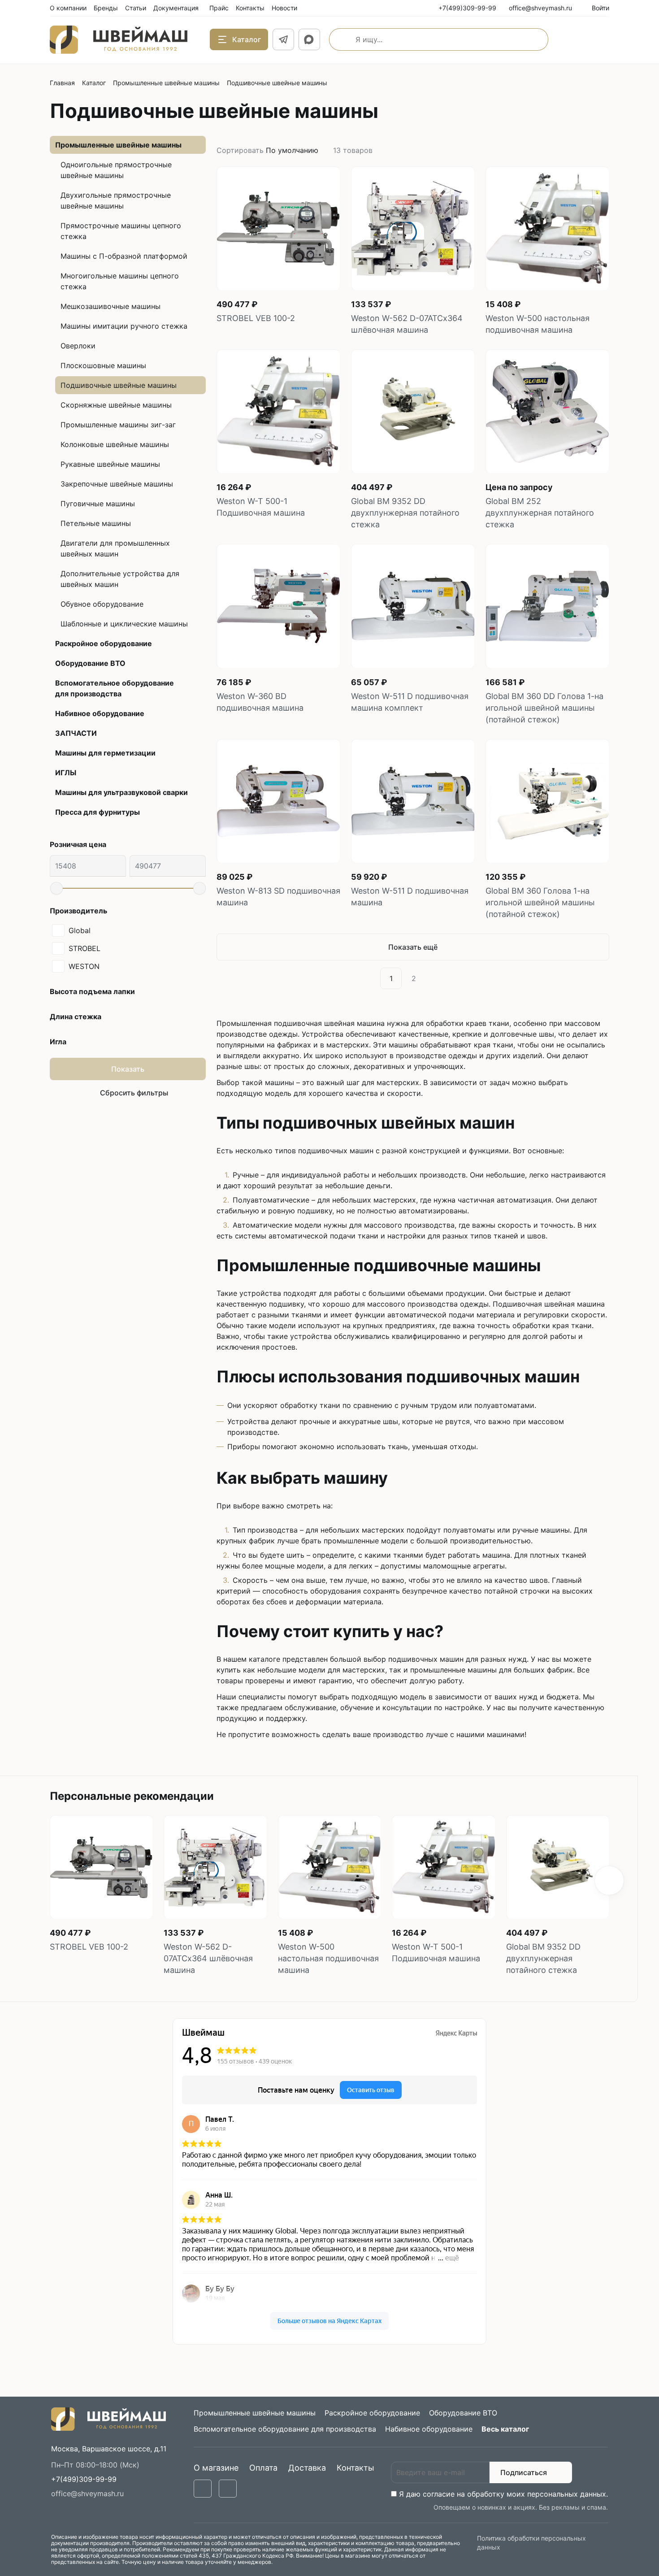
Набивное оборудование (100, 713)
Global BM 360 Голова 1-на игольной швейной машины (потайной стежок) (540, 902)
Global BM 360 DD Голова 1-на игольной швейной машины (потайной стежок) (544, 708)
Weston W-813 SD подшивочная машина (278, 897)
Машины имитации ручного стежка (124, 326)
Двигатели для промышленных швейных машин (115, 548)
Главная (62, 83)
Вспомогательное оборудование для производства (115, 688)
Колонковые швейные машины (115, 444)
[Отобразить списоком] (606, 150)
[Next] (435, 978)
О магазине (216, 2468)
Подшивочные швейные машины (119, 385)
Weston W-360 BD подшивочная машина (260, 702)
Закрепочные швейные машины (117, 484)
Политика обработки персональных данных (531, 2543)
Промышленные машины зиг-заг (118, 425)
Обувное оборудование (102, 604)
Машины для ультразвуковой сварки (121, 792)
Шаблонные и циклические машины (124, 624)
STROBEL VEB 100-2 (256, 318)
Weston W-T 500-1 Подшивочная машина (261, 507)
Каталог (94, 83)
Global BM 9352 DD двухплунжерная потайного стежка (405, 513)
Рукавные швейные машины (110, 464)
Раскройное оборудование (104, 643)
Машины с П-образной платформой (124, 256)
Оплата (263, 2468)
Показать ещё (413, 947)
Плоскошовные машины (103, 365)
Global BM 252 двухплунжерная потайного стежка (540, 513)
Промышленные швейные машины (166, 83)
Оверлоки (78, 346)
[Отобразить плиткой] (595, 150)
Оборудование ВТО (90, 663)
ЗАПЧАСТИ (76, 733)
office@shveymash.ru (87, 2493)
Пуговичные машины (98, 504)
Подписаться (524, 2472)
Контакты (356, 2468)
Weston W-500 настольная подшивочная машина (538, 324)
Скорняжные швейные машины (116, 405)
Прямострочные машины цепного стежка (121, 231)
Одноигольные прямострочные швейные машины (116, 170)
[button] (609, 1881)
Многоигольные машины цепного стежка (120, 281)
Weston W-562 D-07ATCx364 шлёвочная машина (407, 324)
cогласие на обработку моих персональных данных (514, 2494)
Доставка (307, 2468)
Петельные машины (96, 523)
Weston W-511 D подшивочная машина (410, 897)
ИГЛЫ (66, 773)
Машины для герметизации (105, 753)
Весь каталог (505, 2429)
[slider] (56, 888)
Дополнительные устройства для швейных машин (120, 579)
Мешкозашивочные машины (111, 306)
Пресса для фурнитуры (98, 812)
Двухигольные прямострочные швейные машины (116, 200)
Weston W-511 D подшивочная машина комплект (410, 702)
